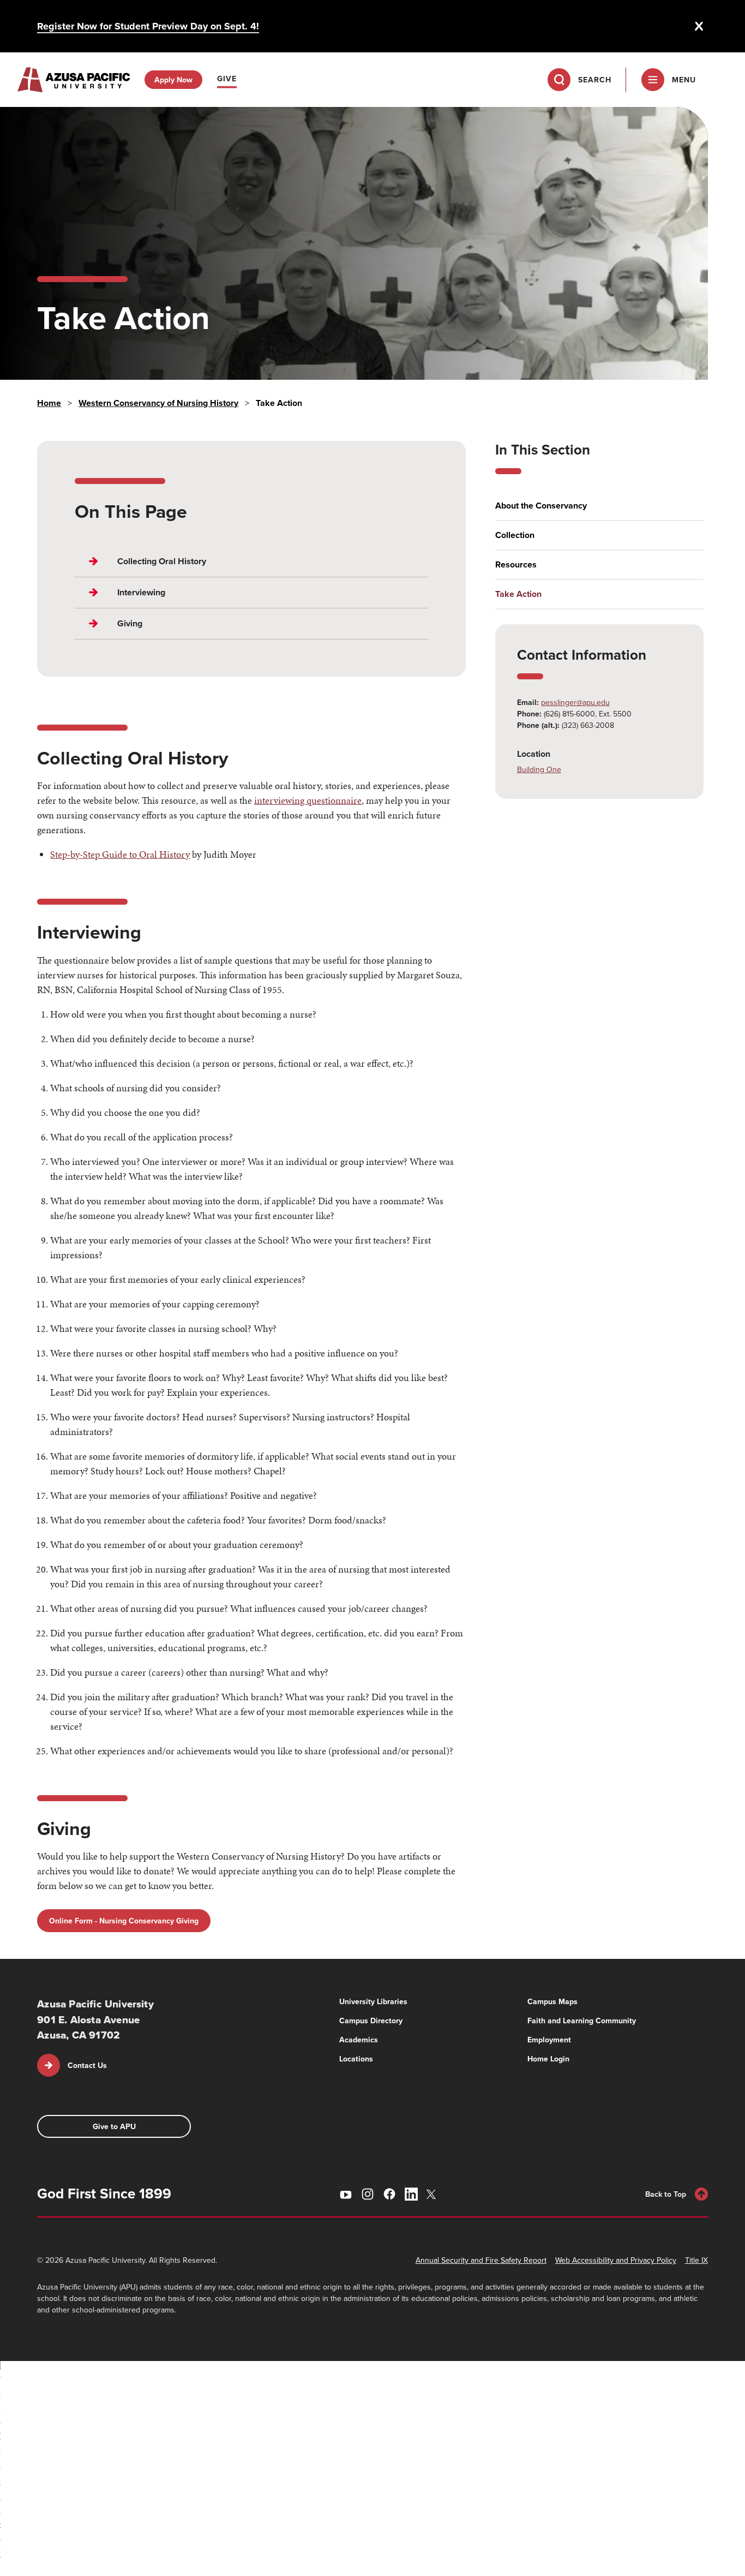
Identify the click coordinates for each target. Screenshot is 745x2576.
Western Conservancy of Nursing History (158, 403)
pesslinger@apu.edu (575, 702)
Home (49, 403)
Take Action (518, 594)
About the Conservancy (541, 506)
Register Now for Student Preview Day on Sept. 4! (148, 26)
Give (227, 79)
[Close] (699, 26)
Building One (539, 769)
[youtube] (346, 2194)
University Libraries (373, 2001)
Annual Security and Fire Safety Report (481, 2260)
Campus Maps (552, 2001)
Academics (359, 2040)
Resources (516, 565)
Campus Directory (371, 2021)
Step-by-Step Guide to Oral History (120, 854)
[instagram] (368, 2194)
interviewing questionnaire (308, 800)
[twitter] (433, 2194)
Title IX (696, 2260)
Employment (549, 2040)
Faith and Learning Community (582, 2021)
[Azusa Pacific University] (74, 80)
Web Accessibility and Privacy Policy (616, 2260)
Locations (356, 2059)
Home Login (548, 2059)
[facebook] (389, 2194)
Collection (515, 535)
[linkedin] (411, 2194)
